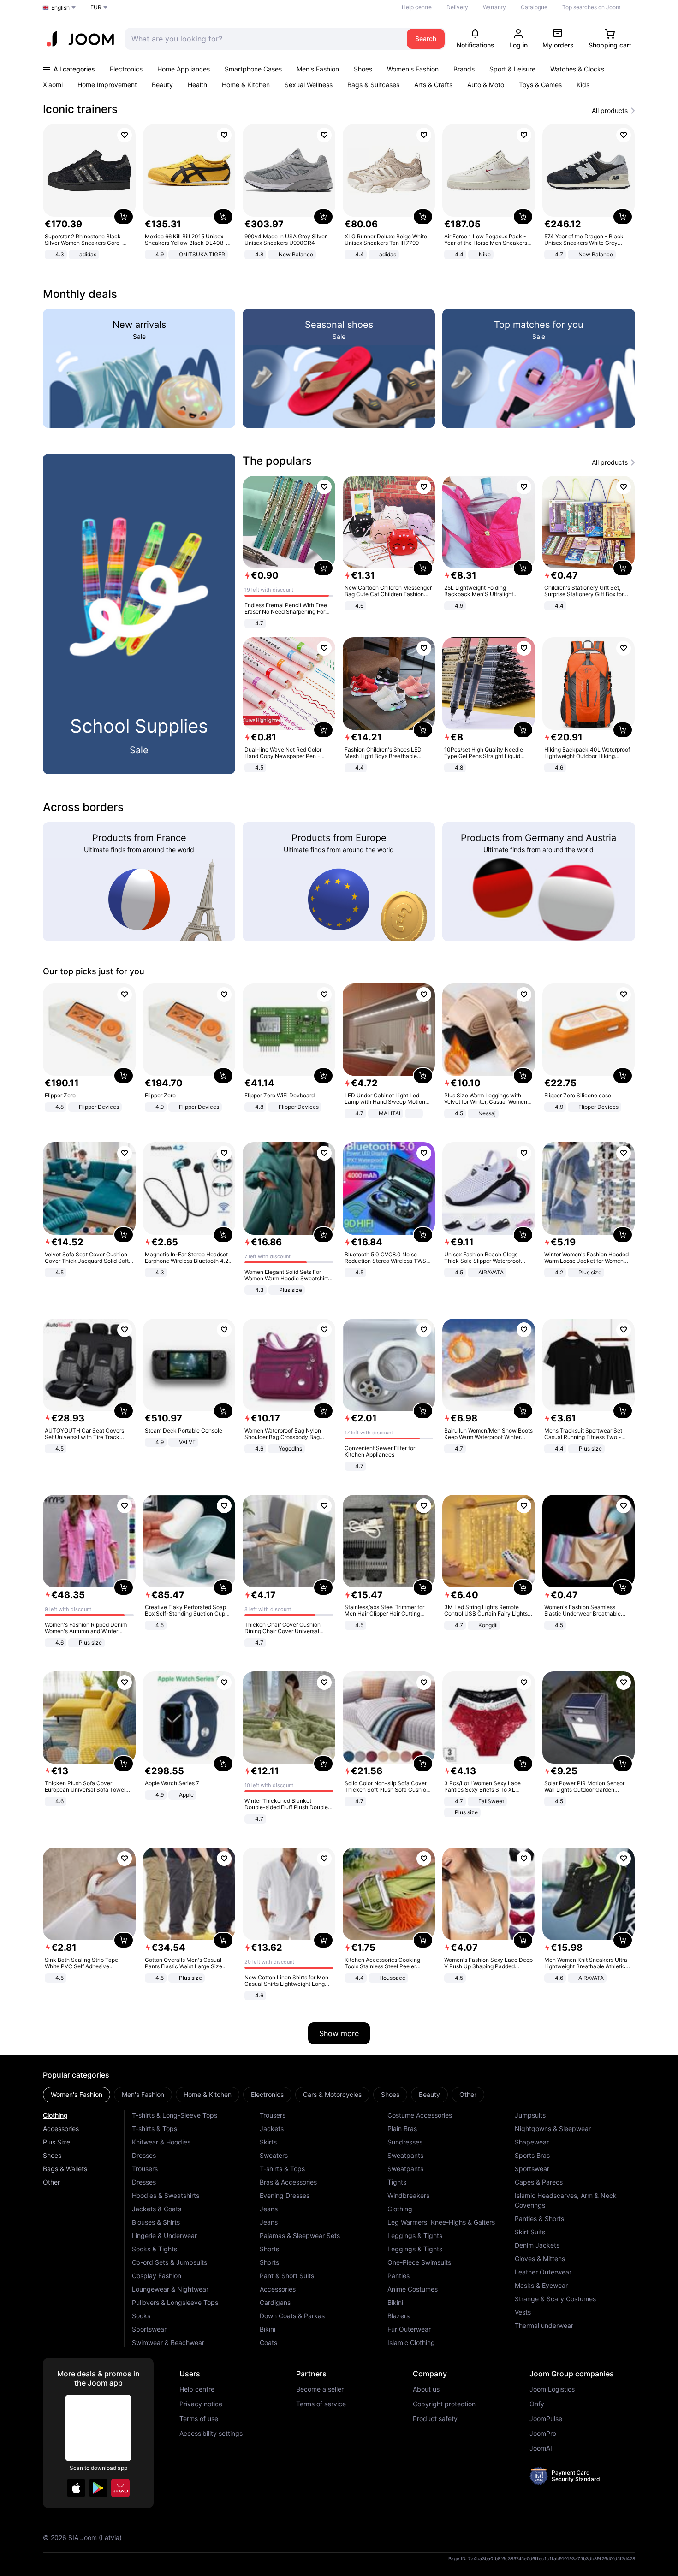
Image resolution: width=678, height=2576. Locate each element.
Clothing (55, 2115)
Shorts (269, 2249)
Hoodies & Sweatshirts (166, 2195)
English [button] (60, 8)
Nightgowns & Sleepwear (553, 2129)
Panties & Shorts (539, 2218)
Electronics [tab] (267, 2094)
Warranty (494, 7)
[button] (76, 2488)
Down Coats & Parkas (292, 2316)
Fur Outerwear (409, 2329)
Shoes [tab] (390, 2094)
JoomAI (541, 2448)
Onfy (537, 2404)
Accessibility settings (211, 2434)
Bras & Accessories (288, 2182)
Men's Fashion (318, 69)
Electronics (126, 69)
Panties (398, 2276)
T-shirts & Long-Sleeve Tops (175, 2115)
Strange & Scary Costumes (555, 2299)
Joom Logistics (552, 2389)
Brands (464, 69)
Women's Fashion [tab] (77, 2094)
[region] (339, 192)
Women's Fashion (413, 69)
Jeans (269, 2209)
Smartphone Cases (253, 69)
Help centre (417, 7)
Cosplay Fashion (157, 2276)
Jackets (272, 2129)
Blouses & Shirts (156, 2222)
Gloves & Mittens (540, 2259)
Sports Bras (532, 2155)
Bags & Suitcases (373, 85)
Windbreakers (408, 2195)
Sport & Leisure (512, 69)
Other (51, 2182)
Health (197, 85)
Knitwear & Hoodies (161, 2142)
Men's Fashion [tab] (143, 2094)
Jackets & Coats (157, 2209)
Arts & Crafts (433, 85)
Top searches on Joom (591, 7)
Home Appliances (184, 69)
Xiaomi (53, 85)
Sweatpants (405, 2155)
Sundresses (405, 2142)
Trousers (145, 2169)
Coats (268, 2342)
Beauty (162, 85)
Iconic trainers (80, 109)
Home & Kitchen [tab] (208, 2094)
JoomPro (543, 2434)
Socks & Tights (155, 2249)
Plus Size (56, 2142)
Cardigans (275, 2302)
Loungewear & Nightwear (170, 2289)
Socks (141, 2316)
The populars (277, 461)
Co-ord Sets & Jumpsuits (169, 2262)
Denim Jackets (537, 2245)
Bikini (268, 2329)
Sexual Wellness (309, 85)
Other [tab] (468, 2094)
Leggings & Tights (415, 2235)
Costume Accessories (420, 2115)
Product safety (435, 2419)
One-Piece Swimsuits (419, 2262)
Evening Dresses (285, 2195)
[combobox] (264, 39)
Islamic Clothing (411, 2342)
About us (426, 2389)
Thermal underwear (544, 2325)
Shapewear (532, 2142)
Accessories (61, 2129)
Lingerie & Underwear (164, 2235)
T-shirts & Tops (155, 2129)
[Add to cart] (124, 217)
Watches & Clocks (577, 69)
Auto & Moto (486, 85)
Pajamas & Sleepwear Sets (300, 2235)
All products (610, 111)
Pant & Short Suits (287, 2276)
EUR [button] (96, 7)
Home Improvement (107, 85)
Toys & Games (540, 85)
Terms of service (321, 2404)
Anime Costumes (413, 2289)
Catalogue (534, 7)
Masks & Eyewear (541, 2285)
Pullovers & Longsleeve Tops (175, 2302)
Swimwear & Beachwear (168, 2342)
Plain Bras (402, 2129)
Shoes (363, 69)
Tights (397, 2182)
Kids (583, 85)
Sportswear (149, 2329)
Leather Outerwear (543, 2272)
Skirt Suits (530, 2232)
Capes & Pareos (539, 2182)
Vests (523, 2312)
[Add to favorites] (125, 135)
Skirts (268, 2142)
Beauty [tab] (429, 2094)
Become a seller (320, 2389)
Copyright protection (444, 2404)
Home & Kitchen (246, 85)
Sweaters (274, 2155)
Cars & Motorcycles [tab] (332, 2094)
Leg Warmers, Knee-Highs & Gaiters (441, 2222)
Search (426, 38)
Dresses (144, 2155)
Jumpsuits (530, 2115)
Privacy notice (201, 2404)
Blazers (398, 2316)
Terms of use (199, 2419)
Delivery (457, 7)
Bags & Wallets (65, 2169)
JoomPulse (546, 2419)
